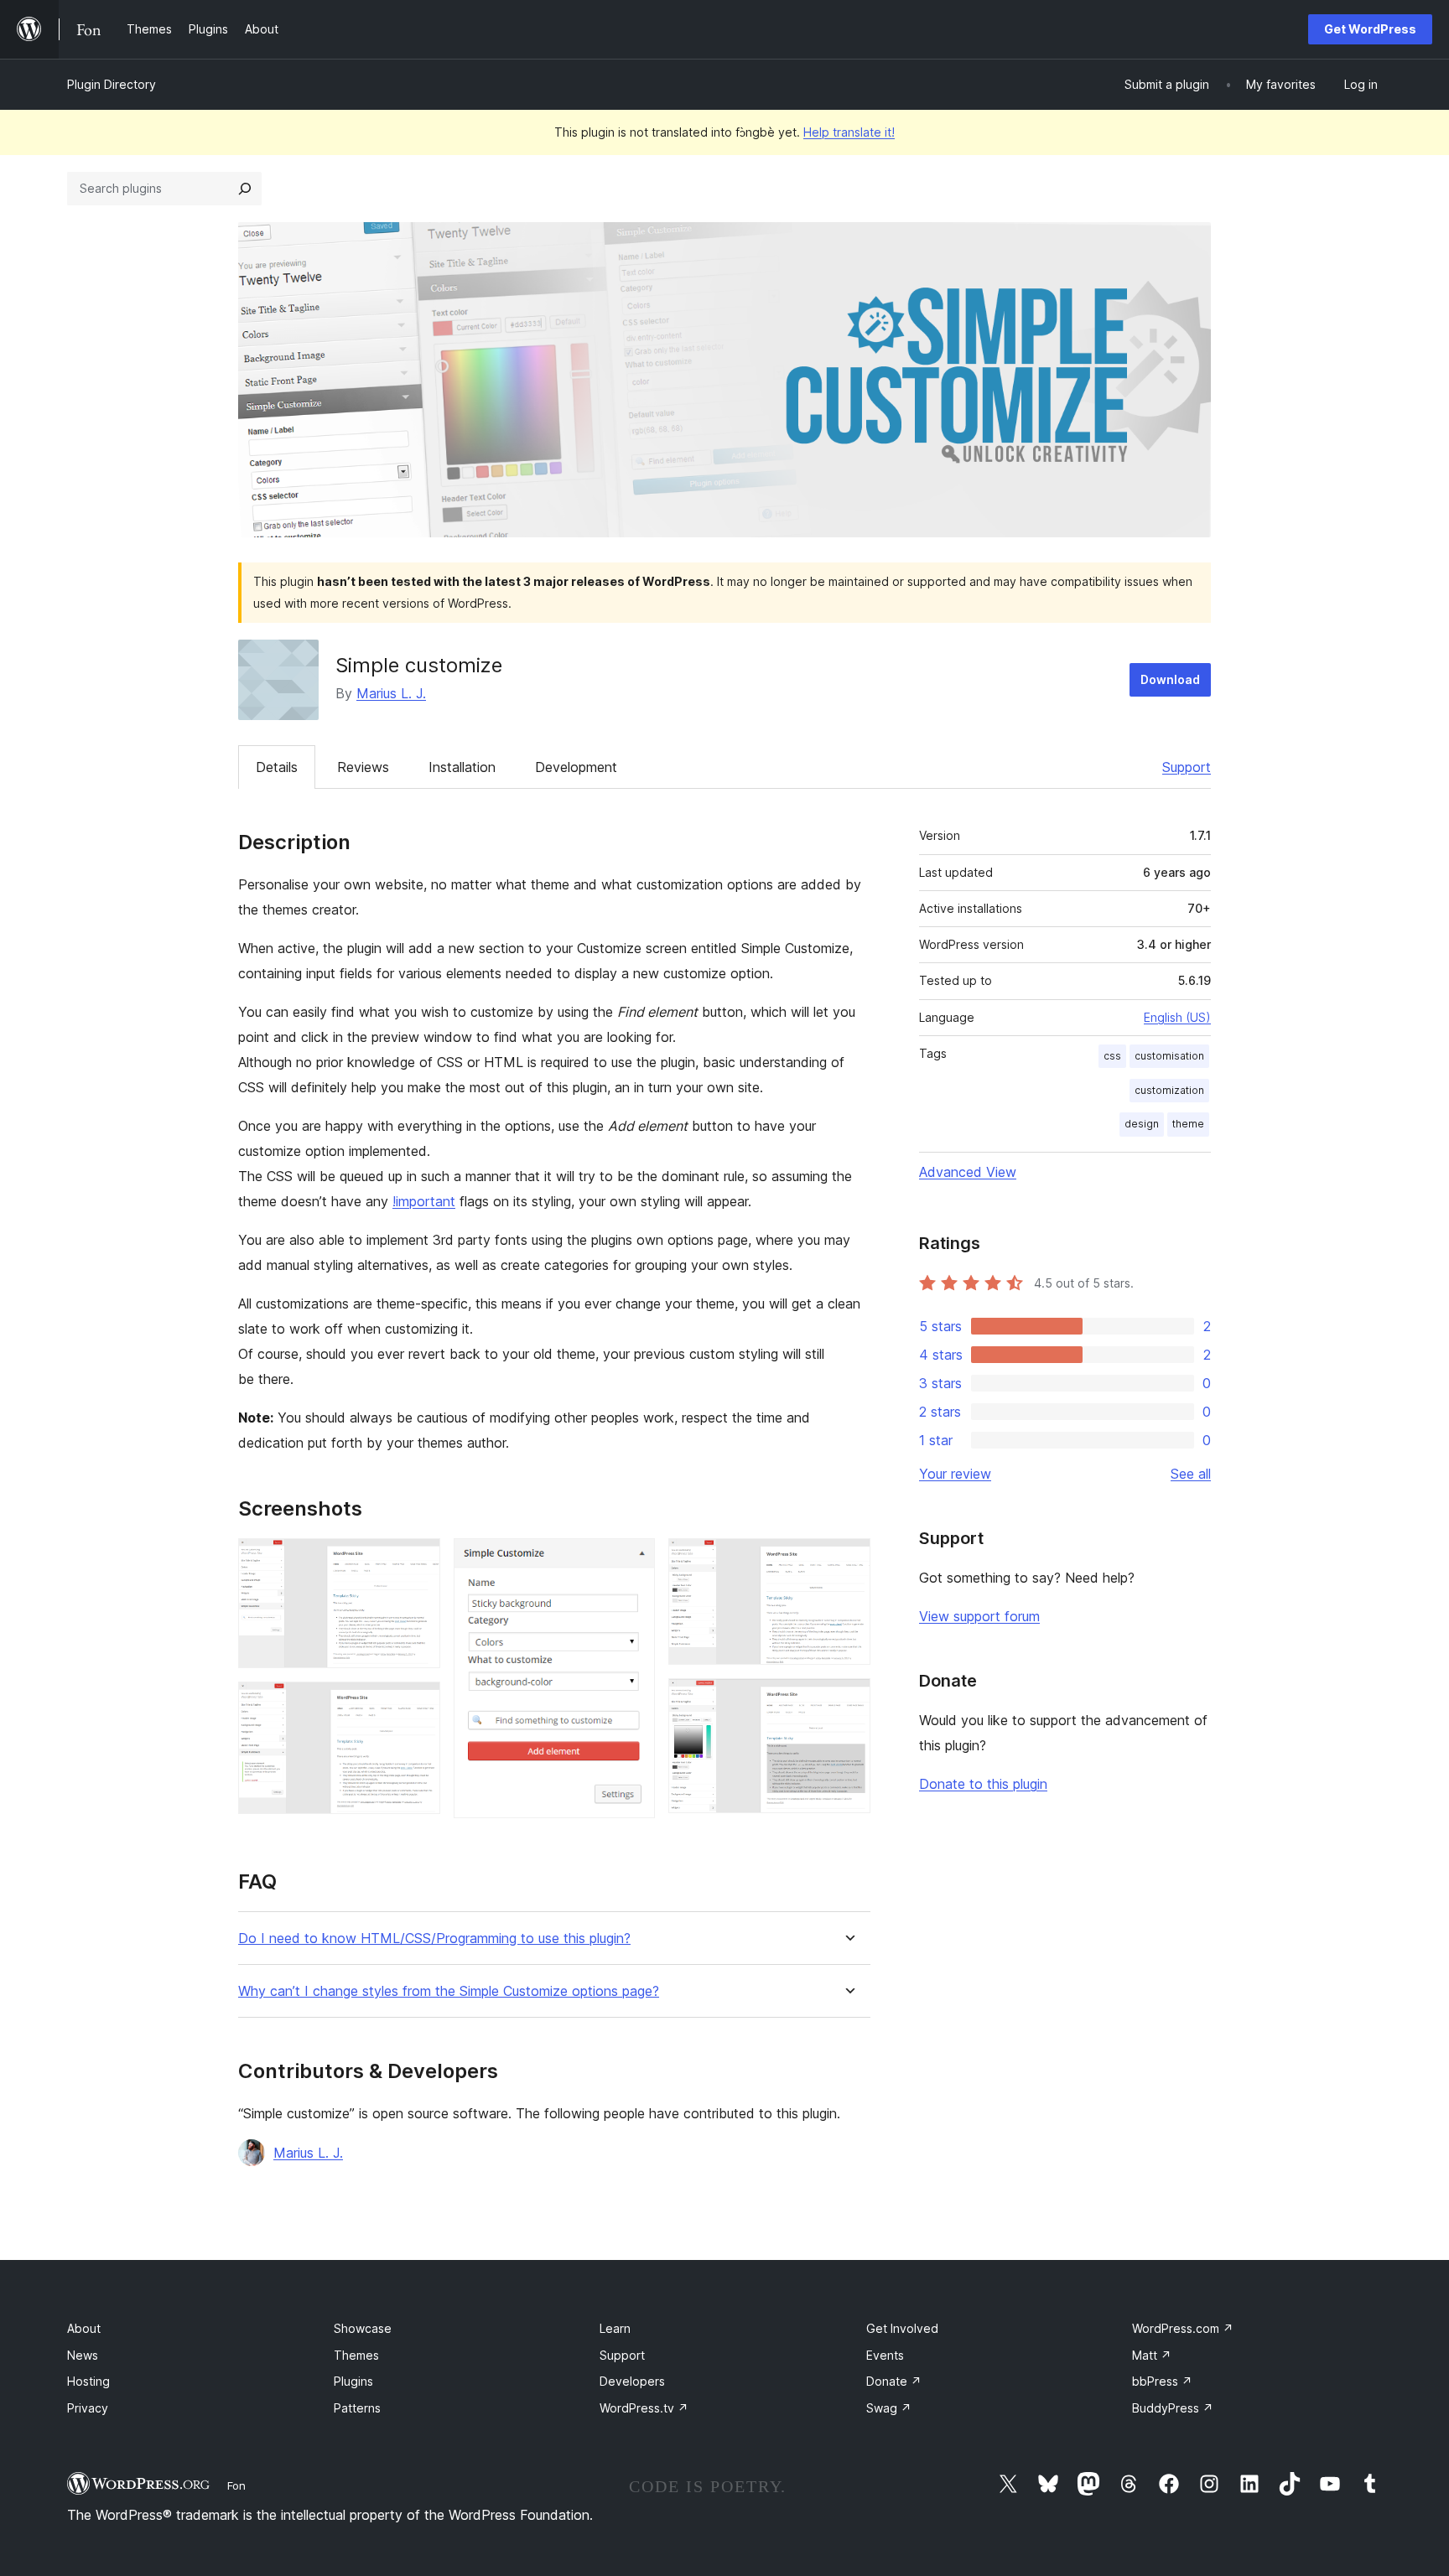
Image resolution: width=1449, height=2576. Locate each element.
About (84, 2328)
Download (1170, 679)
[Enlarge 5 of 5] (848, 1701)
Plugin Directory (112, 84)
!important (424, 1201)
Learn (615, 2328)
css (1112, 1056)
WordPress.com (1183, 2328)
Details (277, 767)
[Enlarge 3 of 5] (632, 1561)
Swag (889, 2408)
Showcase (363, 2328)
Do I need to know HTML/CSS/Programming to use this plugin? (434, 1938)
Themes (356, 2355)
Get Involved (902, 2328)
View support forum (979, 1616)
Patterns (357, 2408)
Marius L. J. (391, 693)
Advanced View (968, 1172)
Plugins (353, 2381)
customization (1169, 1090)
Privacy (88, 2408)
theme (1188, 1124)
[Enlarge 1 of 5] (418, 1561)
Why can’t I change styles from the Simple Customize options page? (449, 1991)
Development (576, 767)
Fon (236, 2485)
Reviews (363, 767)
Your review (955, 1474)
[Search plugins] (245, 189)
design (1142, 1124)
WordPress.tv (644, 2408)
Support (1187, 767)
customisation (1169, 1056)
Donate (894, 2381)
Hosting (88, 2381)
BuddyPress (1173, 2408)
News (83, 2355)
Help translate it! (849, 132)
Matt (1152, 2355)
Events (885, 2355)
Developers (632, 2381)
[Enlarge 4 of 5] (848, 1561)
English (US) (1177, 1017)
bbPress (1162, 2381)
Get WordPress (1370, 29)
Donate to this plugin (983, 1784)
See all (1191, 1474)
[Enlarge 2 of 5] (418, 1704)
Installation (462, 767)
